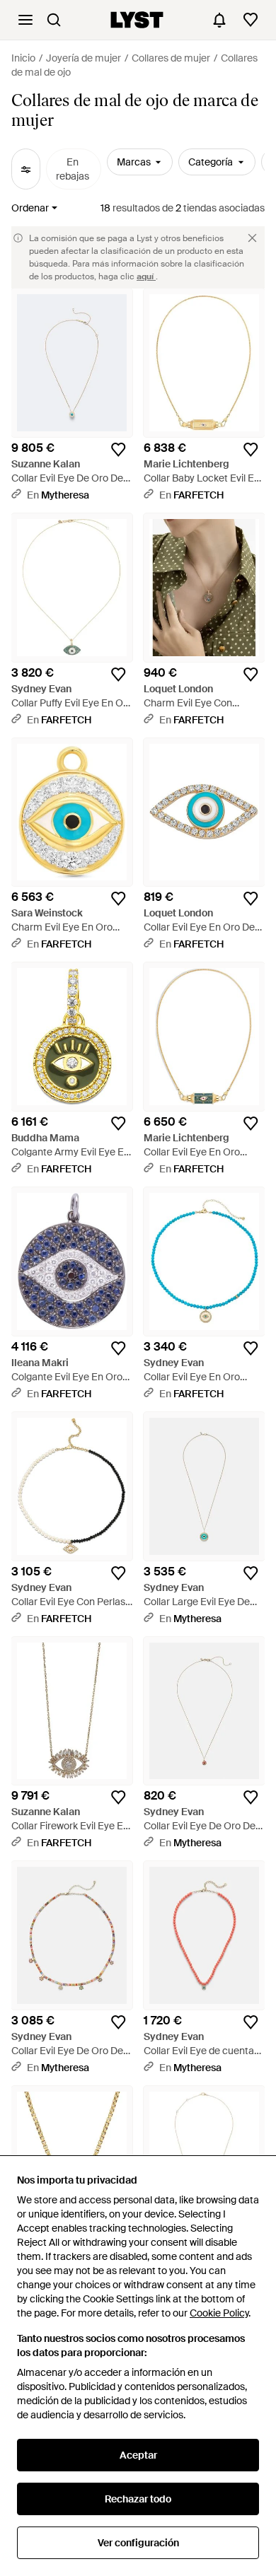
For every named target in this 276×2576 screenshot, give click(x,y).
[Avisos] (219, 20)
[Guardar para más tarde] (118, 450)
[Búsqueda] (54, 20)
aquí (146, 276)
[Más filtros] (26, 169)
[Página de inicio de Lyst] (137, 20)
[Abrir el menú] (25, 20)
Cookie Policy (219, 2313)
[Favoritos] (251, 20)
